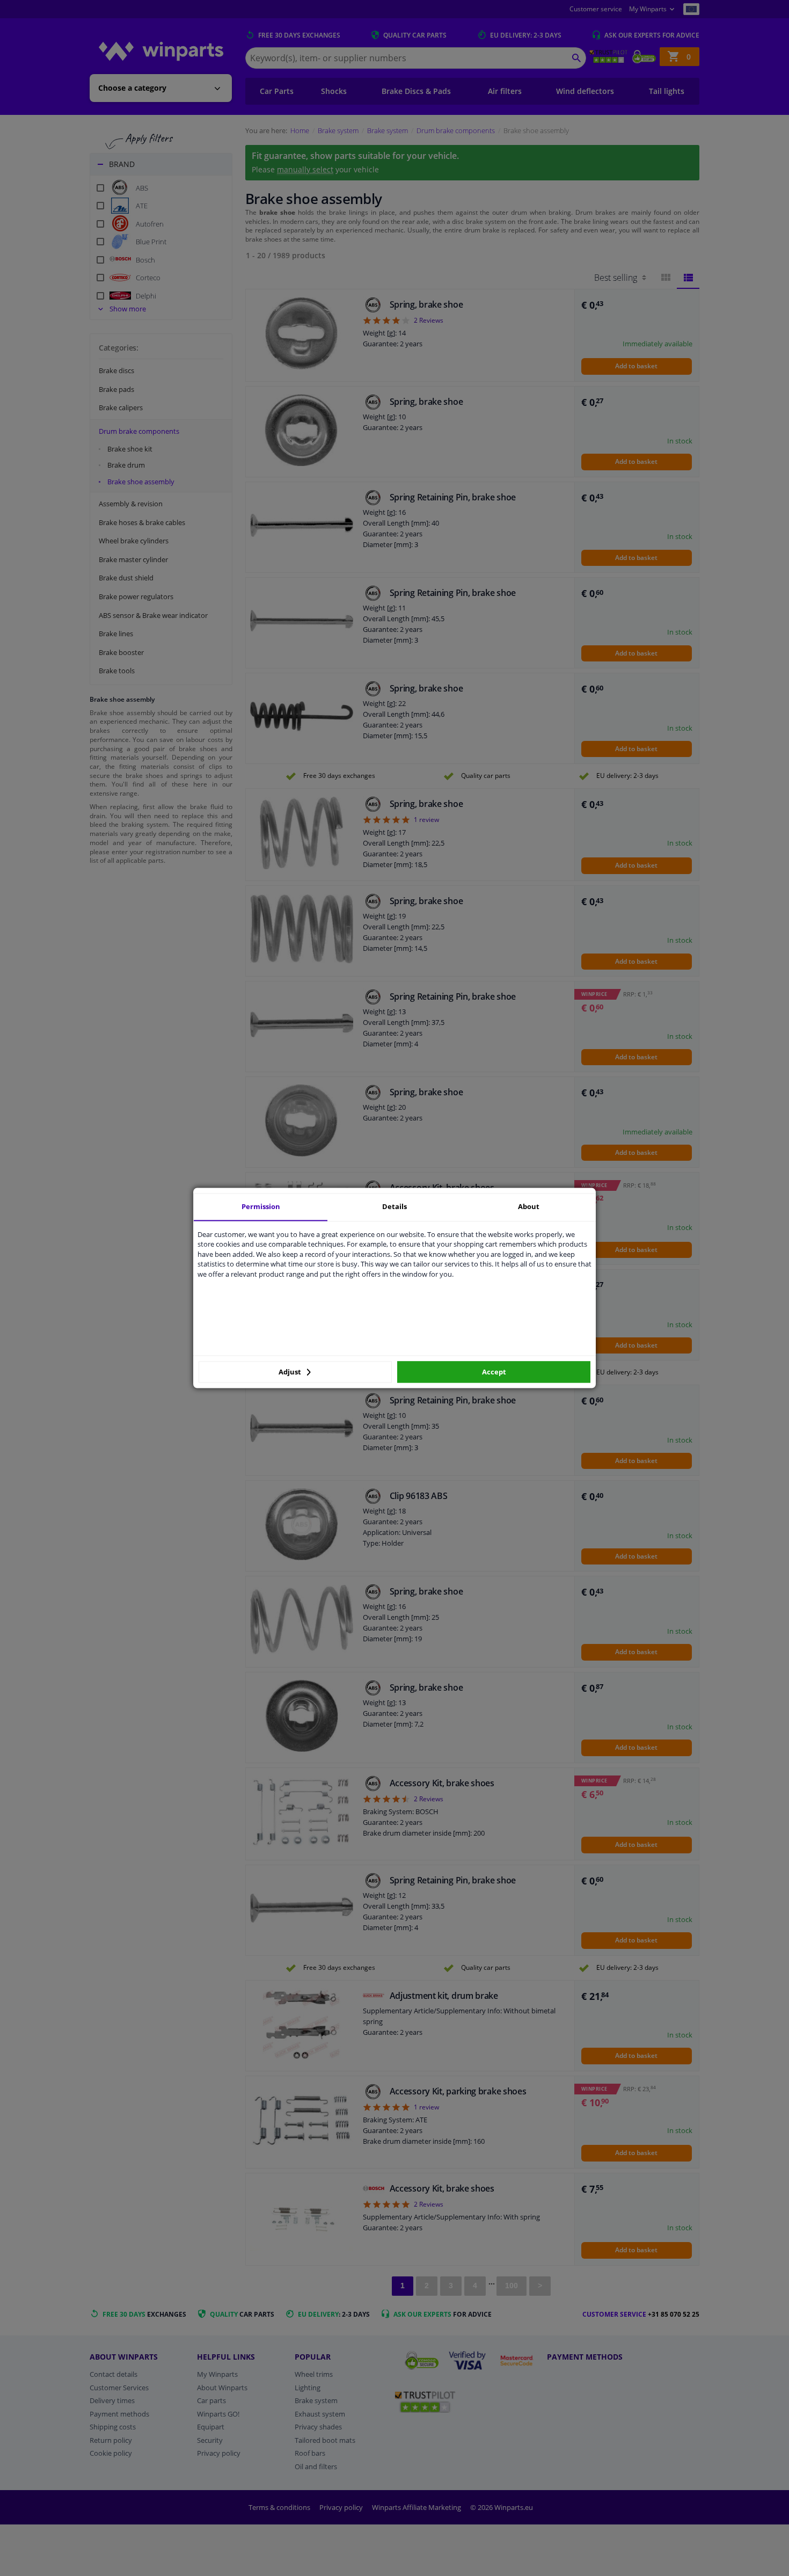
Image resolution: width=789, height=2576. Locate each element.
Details (394, 1206)
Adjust (291, 1372)
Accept (494, 1372)
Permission (261, 1206)
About (529, 1206)
